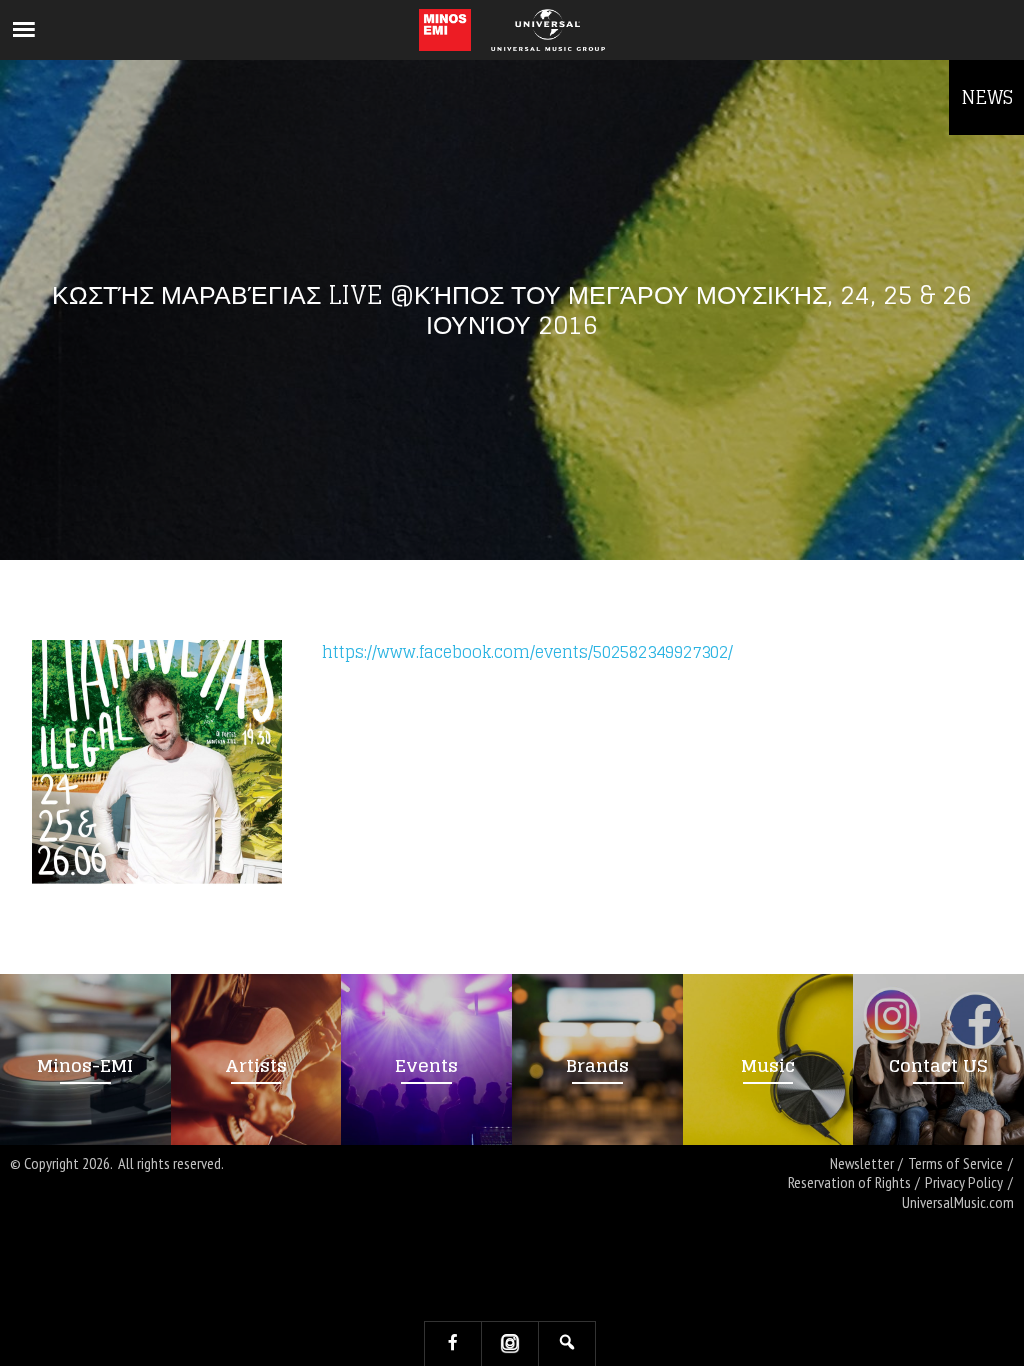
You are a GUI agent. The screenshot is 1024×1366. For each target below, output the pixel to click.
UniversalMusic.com (958, 1202)
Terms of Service (955, 1163)
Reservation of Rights (849, 1182)
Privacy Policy (964, 1182)
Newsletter (862, 1163)
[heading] (445, 30)
